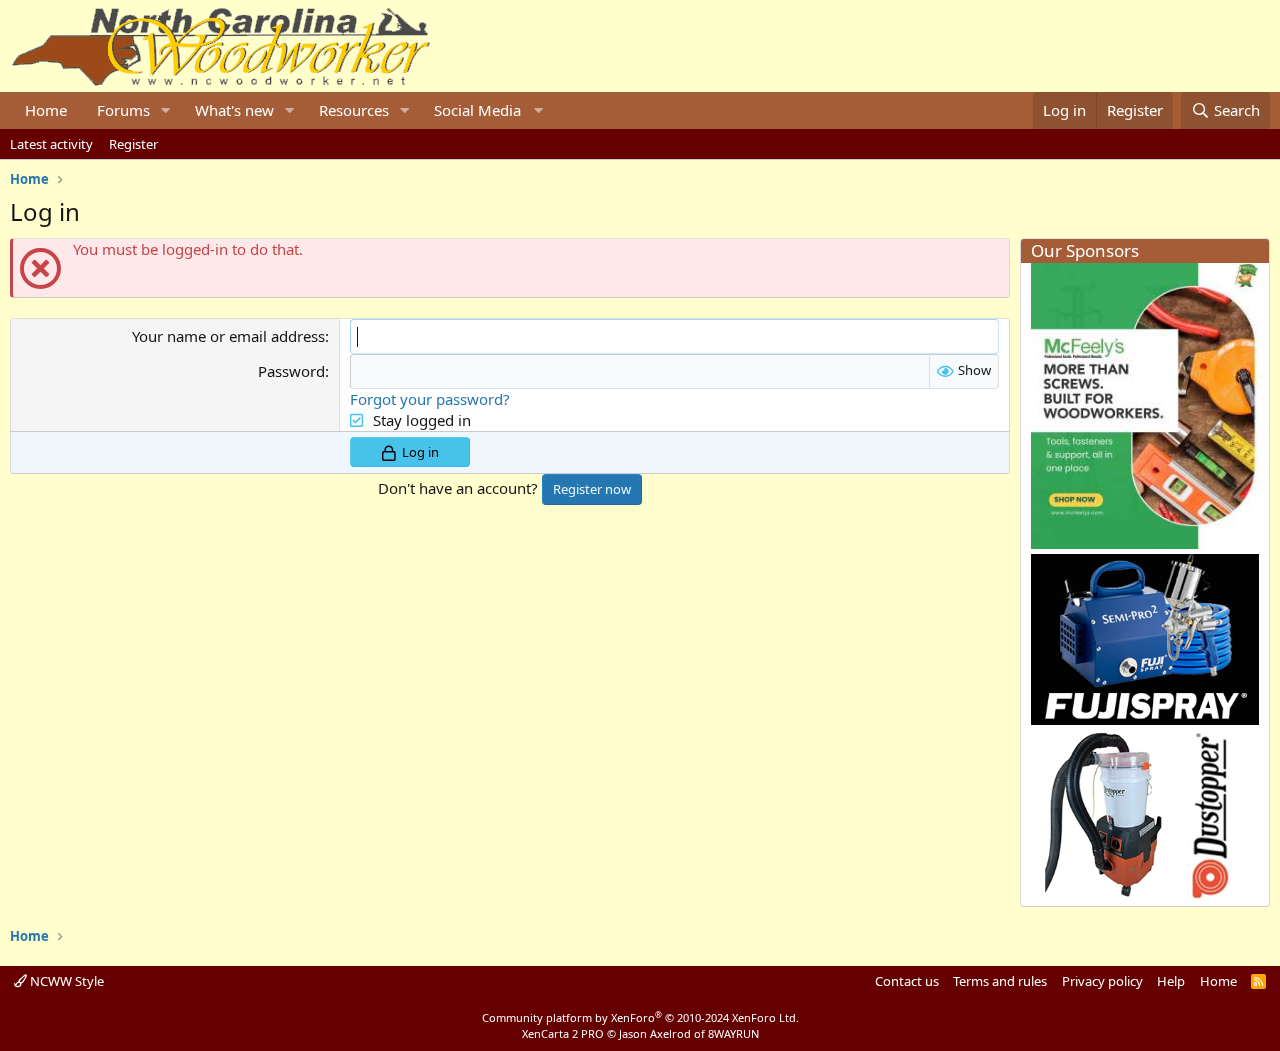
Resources (354, 110)
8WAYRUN (733, 1033)
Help (1171, 981)
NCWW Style (65, 981)
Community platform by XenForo (640, 1017)
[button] (166, 110)
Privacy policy (1102, 981)
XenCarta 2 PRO (563, 1033)
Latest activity (51, 144)
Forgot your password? (430, 399)
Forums (123, 110)
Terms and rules (1000, 981)
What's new (234, 110)
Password (291, 371)
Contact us (907, 981)
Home (46, 110)
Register (133, 144)
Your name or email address (228, 336)
